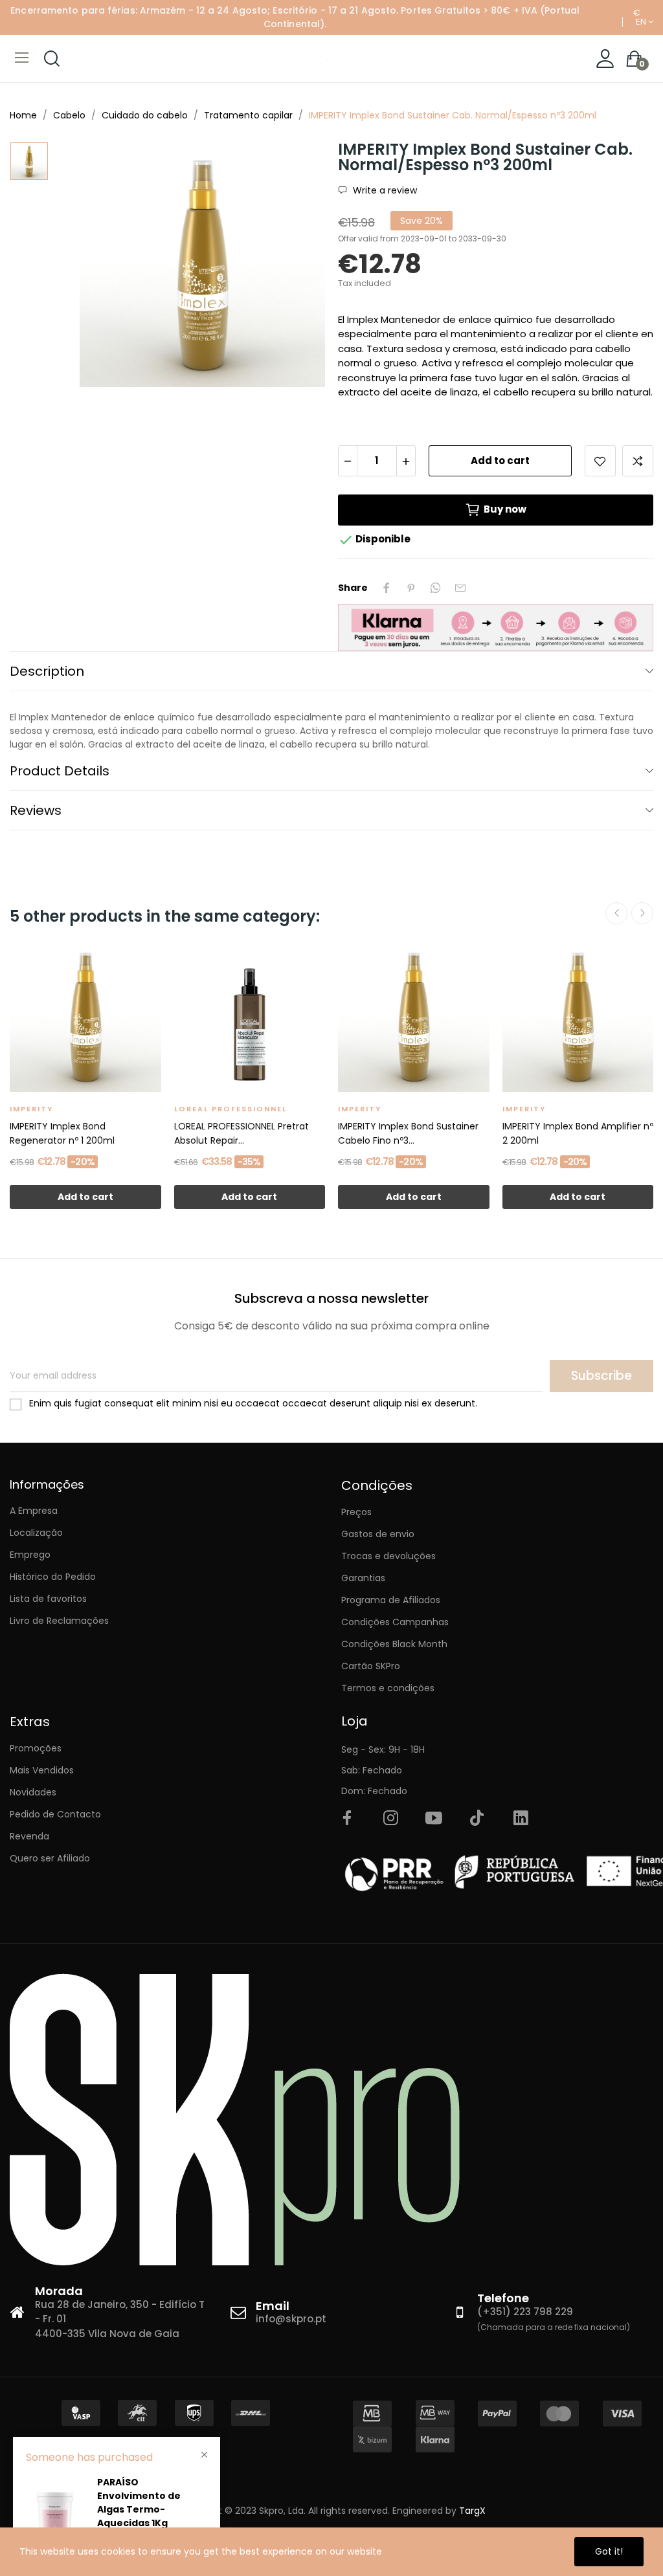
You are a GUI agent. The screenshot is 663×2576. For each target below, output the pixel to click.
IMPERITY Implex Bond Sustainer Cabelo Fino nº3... (408, 1133)
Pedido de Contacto (55, 1814)
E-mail (460, 588)
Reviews (36, 810)
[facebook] (347, 1819)
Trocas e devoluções (388, 1556)
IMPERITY (31, 1109)
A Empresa (34, 1511)
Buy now (505, 509)
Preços (356, 1512)
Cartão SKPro (371, 1666)
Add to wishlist (600, 461)
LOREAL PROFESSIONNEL (230, 1109)
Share (387, 588)
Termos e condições (388, 1688)
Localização (36, 1533)
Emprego (30, 1555)
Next (642, 913)
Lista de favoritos (48, 1599)
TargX (472, 2511)
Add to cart (500, 461)
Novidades (33, 1792)
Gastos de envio (378, 1534)
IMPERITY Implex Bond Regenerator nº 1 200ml (62, 1133)
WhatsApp (436, 588)
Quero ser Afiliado (50, 1858)
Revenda (29, 1836)
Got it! (609, 2551)
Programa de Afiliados (391, 1600)
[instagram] (390, 1819)
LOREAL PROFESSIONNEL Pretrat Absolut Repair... (242, 1133)
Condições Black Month (394, 1644)
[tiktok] (477, 1819)
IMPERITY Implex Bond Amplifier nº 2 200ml (578, 1133)
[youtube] (434, 1819)
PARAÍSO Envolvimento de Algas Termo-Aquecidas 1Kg (139, 2503)
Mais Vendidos (42, 1770)
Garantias (363, 1578)
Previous (616, 913)
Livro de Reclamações (59, 1621)
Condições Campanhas (395, 1622)
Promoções (36, 1748)
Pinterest (411, 588)
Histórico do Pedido (53, 1577)
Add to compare (638, 461)
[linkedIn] (521, 1819)
